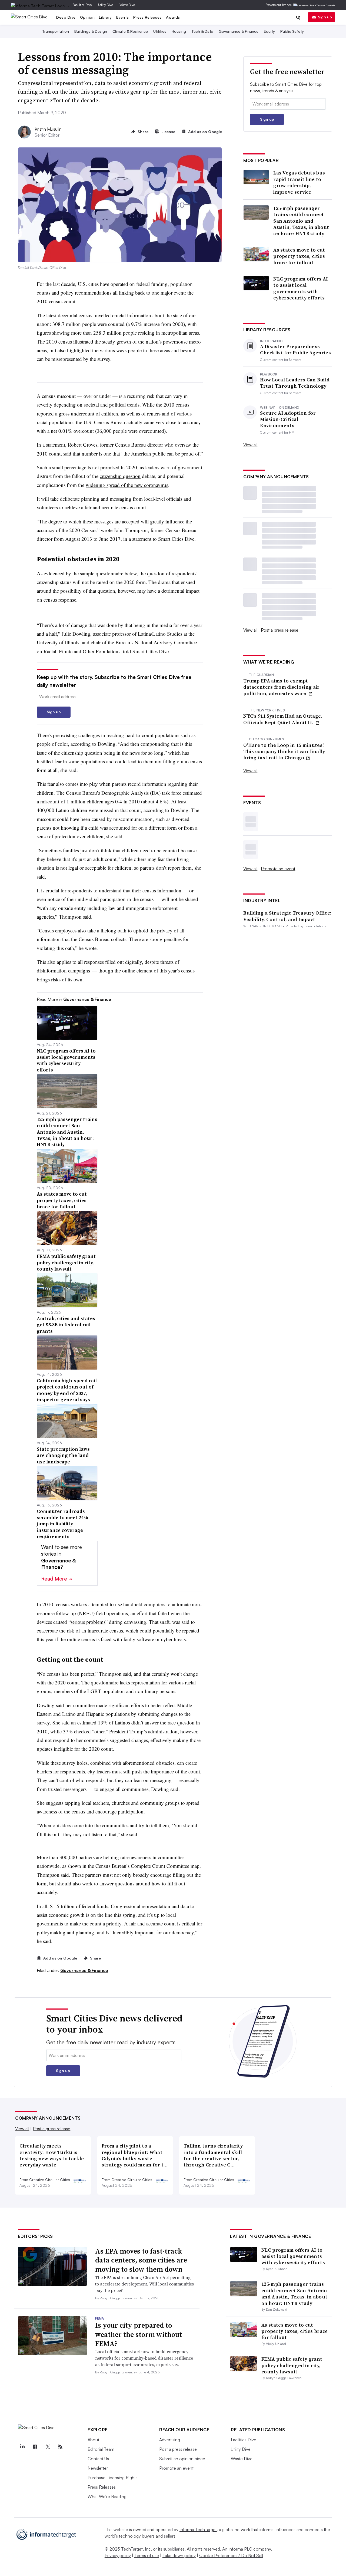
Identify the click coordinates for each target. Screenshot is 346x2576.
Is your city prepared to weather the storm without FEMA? (139, 2334)
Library (105, 17)
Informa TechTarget (198, 2529)
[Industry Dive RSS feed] (60, 2447)
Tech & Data (202, 31)
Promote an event (278, 869)
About (93, 2440)
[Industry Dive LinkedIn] (22, 2447)
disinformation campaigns (63, 970)
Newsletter (98, 2468)
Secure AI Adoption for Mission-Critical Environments (288, 419)
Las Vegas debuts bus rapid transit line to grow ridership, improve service (299, 182)
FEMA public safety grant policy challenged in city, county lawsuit (292, 2365)
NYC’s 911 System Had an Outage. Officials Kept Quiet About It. (283, 719)
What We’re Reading (107, 2496)
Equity (269, 31)
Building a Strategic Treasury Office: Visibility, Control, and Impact (287, 916)
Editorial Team (101, 2449)
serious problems (88, 1622)
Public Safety (292, 31)
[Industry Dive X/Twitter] (48, 2447)
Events (123, 17)
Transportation (56, 31)
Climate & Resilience (130, 31)
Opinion (87, 17)
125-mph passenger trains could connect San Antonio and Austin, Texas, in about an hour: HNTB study (301, 221)
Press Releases (147, 17)
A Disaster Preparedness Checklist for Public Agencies (295, 350)
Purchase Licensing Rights (113, 2478)
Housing (179, 31)
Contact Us (98, 2459)
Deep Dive (66, 17)
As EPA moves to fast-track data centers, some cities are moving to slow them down (141, 2260)
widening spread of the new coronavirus (127, 485)
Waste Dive (127, 5)
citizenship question (120, 476)
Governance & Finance (239, 31)
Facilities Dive (82, 5)
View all (250, 445)
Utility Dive (106, 5)
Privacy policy (118, 2555)
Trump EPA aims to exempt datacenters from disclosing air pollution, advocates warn (281, 687)
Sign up (325, 17)
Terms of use (147, 2555)
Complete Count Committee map (165, 1866)
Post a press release (280, 630)
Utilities (160, 31)
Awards (173, 17)
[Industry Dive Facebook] (35, 2447)
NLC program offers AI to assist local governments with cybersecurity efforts (301, 288)
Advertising (170, 2440)
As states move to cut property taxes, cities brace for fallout (299, 256)
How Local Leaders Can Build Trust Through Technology (295, 383)
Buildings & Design (91, 31)
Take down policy (179, 2555)
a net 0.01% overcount (71, 431)
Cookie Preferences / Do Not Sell (231, 2555)
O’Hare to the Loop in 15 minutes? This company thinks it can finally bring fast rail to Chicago (284, 751)
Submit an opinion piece (182, 2459)
